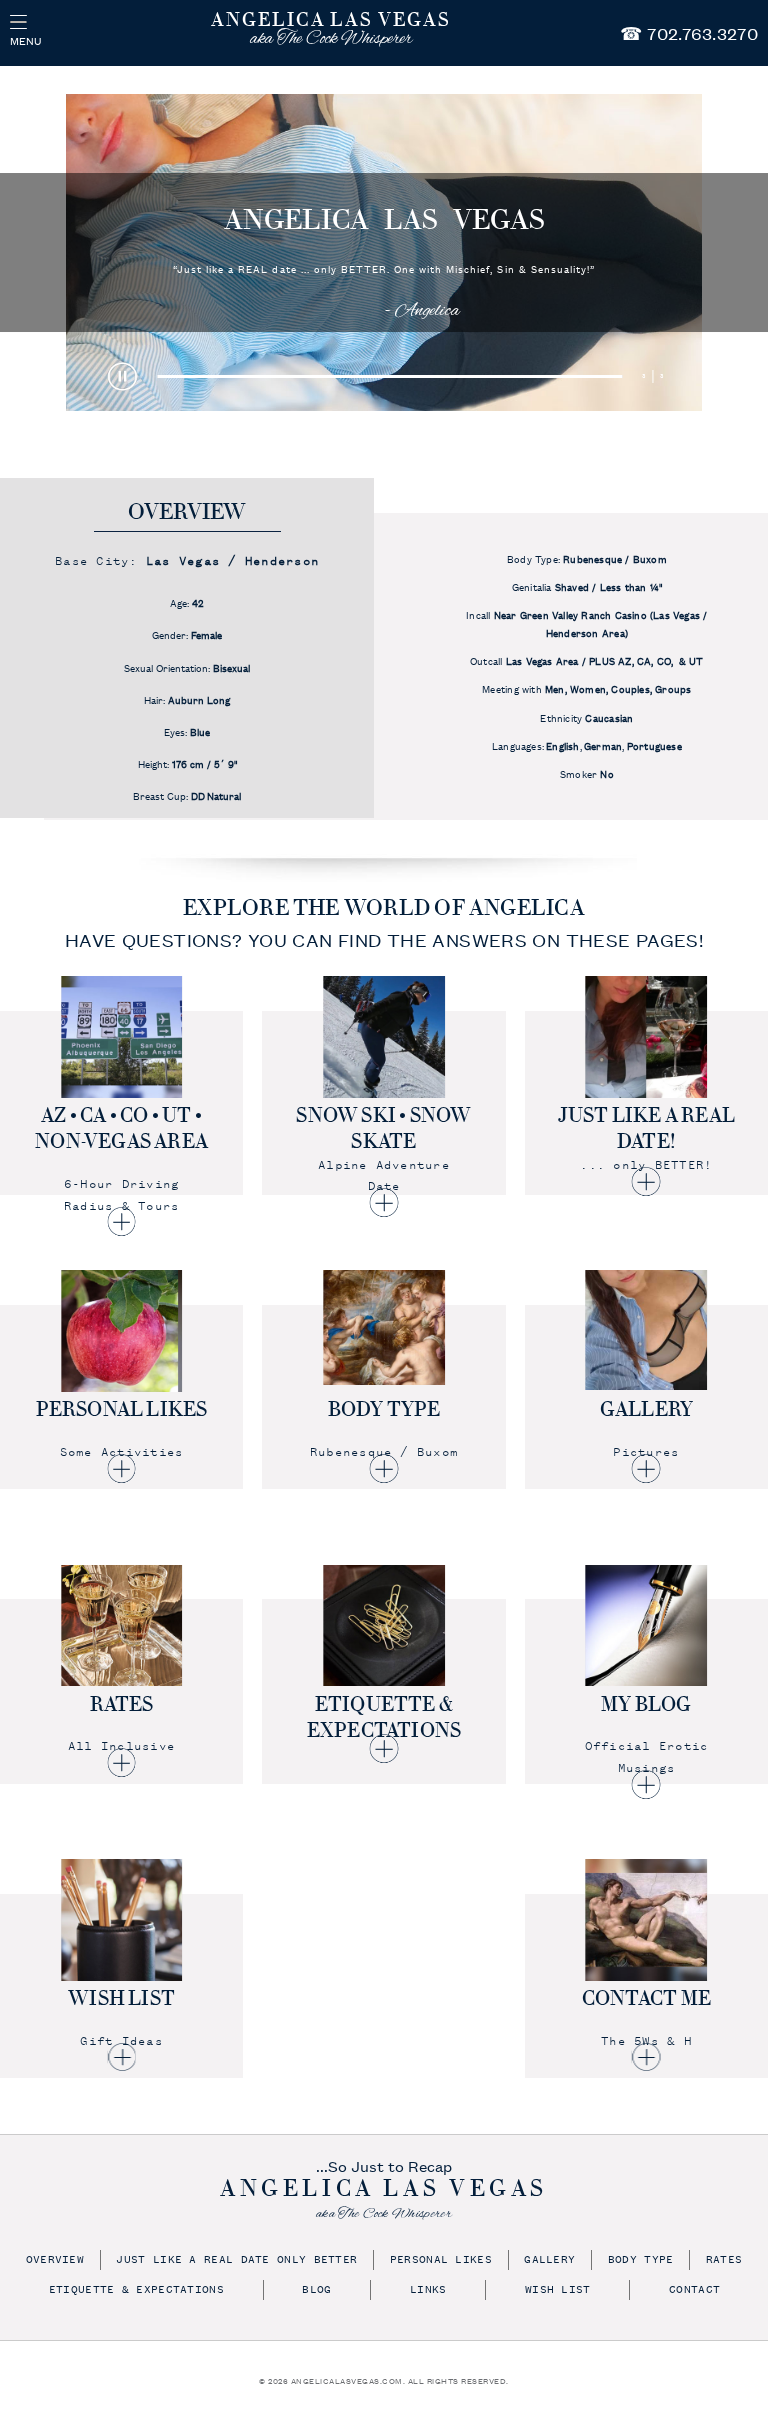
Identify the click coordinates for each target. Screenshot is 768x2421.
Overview (55, 2261)
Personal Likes (441, 2261)
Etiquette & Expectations (136, 2291)
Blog (316, 2291)
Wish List (558, 2291)
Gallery (549, 2261)
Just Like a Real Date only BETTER (236, 2261)
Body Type (641, 2261)
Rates (724, 2261)
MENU (26, 40)
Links (428, 2291)
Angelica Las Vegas (384, 220)
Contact (694, 2291)
